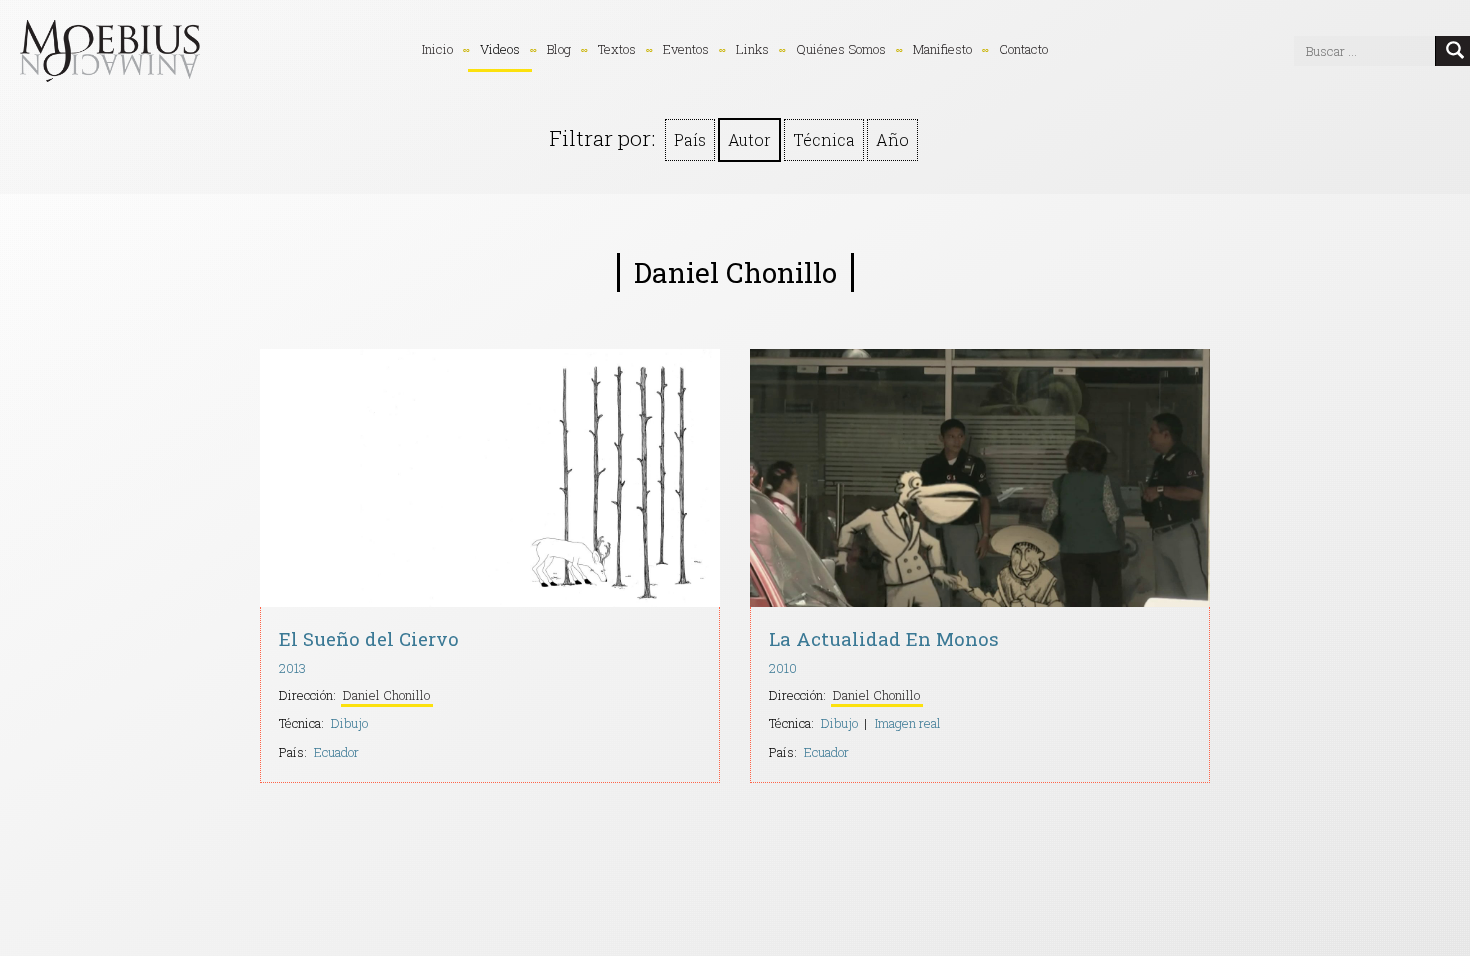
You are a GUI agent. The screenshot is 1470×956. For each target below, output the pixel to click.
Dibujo (349, 723)
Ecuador (336, 752)
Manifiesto (942, 49)
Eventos (686, 49)
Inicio (437, 49)
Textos (617, 49)
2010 (783, 668)
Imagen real (908, 723)
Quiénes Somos (841, 49)
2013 (292, 668)
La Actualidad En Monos (884, 638)
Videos (500, 49)
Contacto (1023, 49)
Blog (559, 49)
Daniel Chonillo (386, 695)
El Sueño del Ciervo (369, 638)
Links (752, 49)
